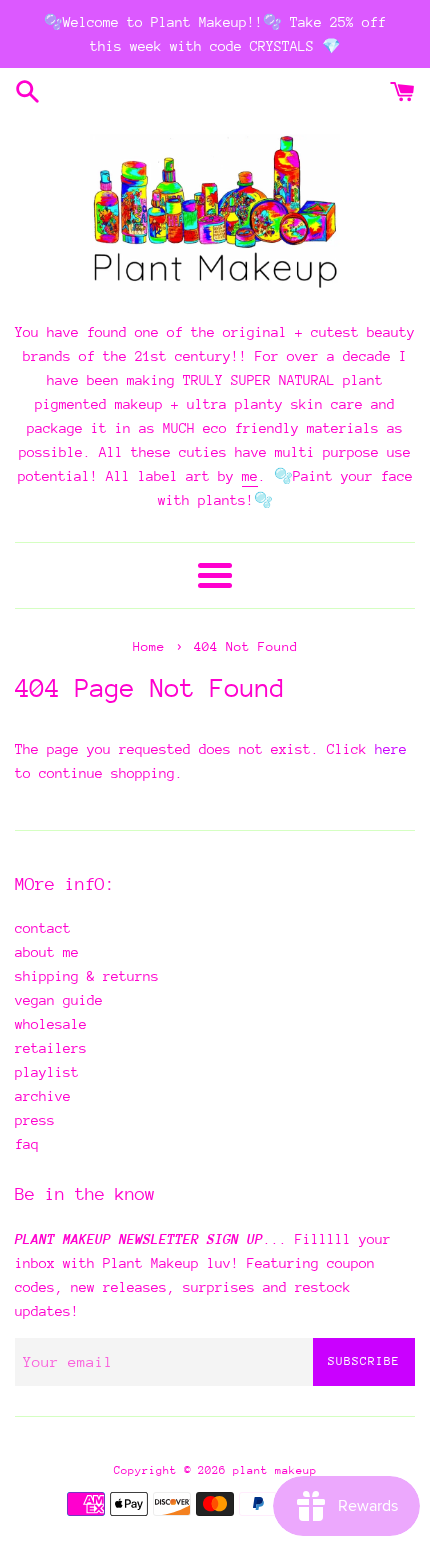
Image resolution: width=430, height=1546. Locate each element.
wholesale (51, 1024)
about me (47, 952)
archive (43, 1096)
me (250, 476)
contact (43, 928)
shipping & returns (87, 976)
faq (27, 1144)
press (35, 1120)
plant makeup (275, 1470)
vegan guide (59, 1000)
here (391, 749)
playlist (47, 1072)
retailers (51, 1048)
